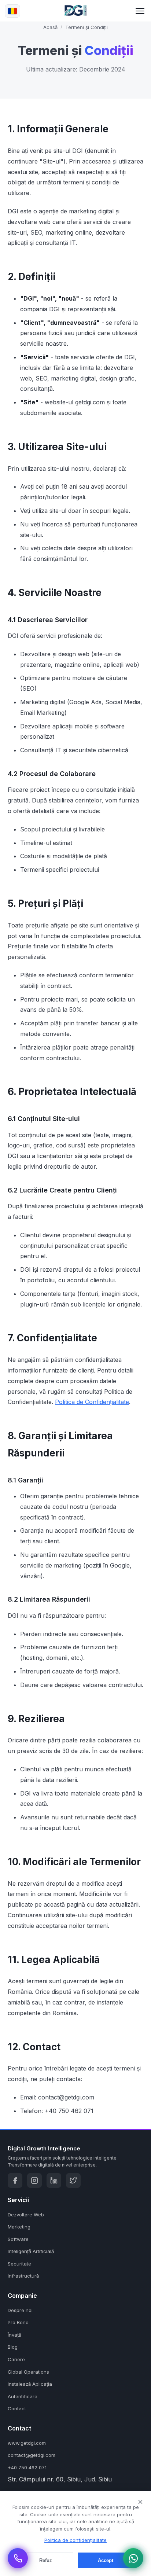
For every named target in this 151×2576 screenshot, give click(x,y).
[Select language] (12, 11)
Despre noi (20, 2310)
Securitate (19, 2264)
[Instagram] (34, 2180)
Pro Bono (18, 2322)
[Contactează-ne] (18, 2558)
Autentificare (23, 2396)
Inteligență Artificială (31, 2251)
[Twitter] (73, 2180)
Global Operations (28, 2372)
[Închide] (140, 2502)
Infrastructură (23, 2276)
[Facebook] (15, 2180)
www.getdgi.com (27, 2443)
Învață (14, 2335)
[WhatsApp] (133, 2558)
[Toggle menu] (140, 11)
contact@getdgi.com (32, 2455)
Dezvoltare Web (26, 2215)
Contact (17, 2408)
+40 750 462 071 (27, 2467)
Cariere (16, 2359)
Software (18, 2239)
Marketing (19, 2227)
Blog (13, 2347)
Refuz (46, 2560)
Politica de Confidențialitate (92, 1402)
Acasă (50, 27)
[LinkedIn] (54, 2180)
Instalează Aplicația (30, 2384)
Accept (106, 2560)
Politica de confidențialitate (75, 2540)
